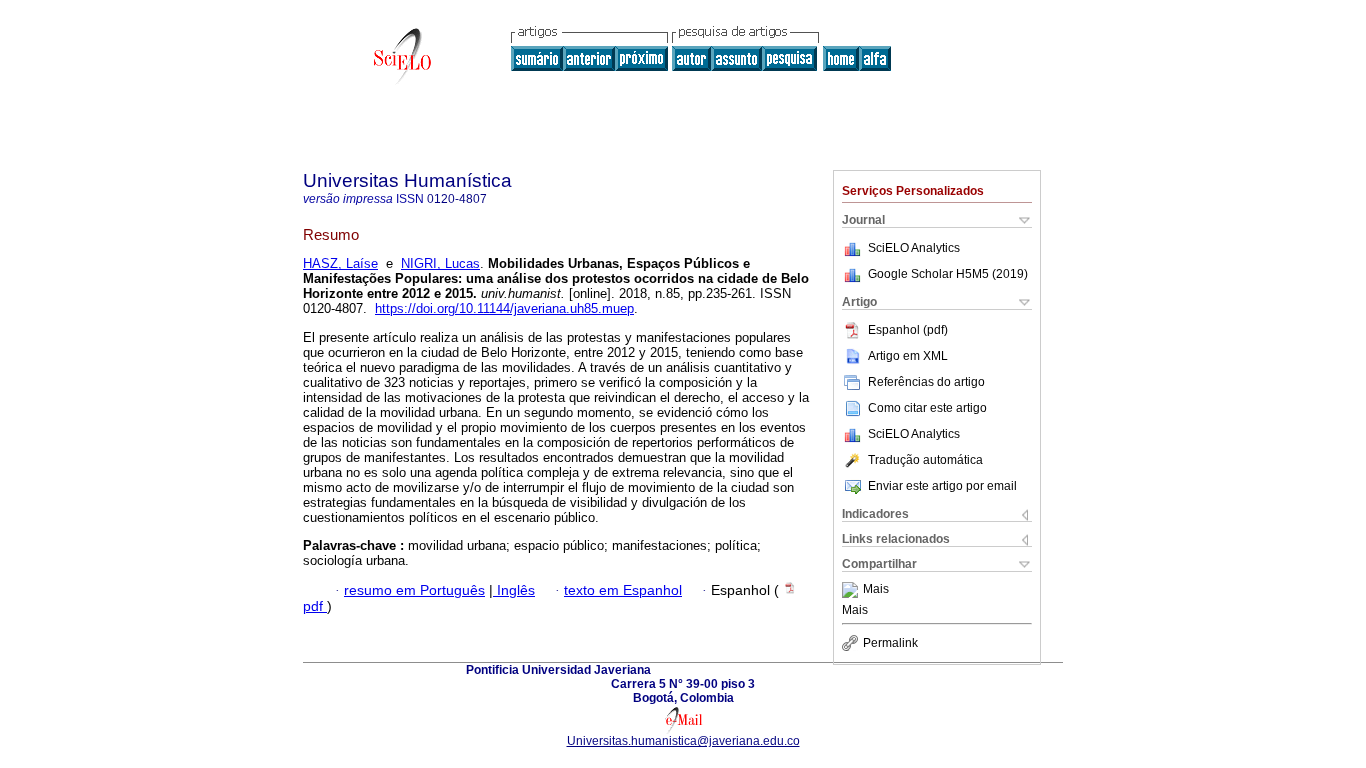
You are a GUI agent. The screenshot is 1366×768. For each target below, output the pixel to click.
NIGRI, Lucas (440, 263)
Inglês (514, 590)
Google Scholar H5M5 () (948, 274)
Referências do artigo (926, 382)
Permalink (890, 643)
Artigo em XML (908, 356)
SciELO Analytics (914, 248)
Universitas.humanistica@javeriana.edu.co (683, 741)
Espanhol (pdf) (908, 330)
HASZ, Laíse (340, 263)
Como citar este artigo (927, 408)
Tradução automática (925, 460)
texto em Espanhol (623, 590)
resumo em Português (414, 590)
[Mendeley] (852, 590)
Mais (876, 590)
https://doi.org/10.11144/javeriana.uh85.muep (504, 308)
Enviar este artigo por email (942, 486)
